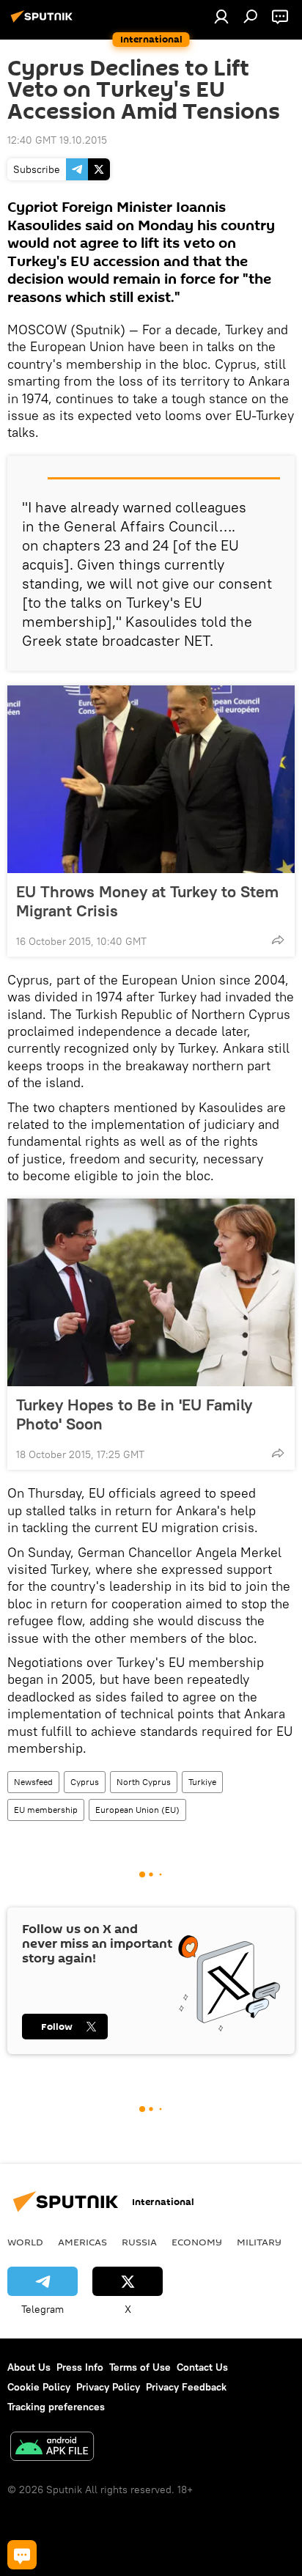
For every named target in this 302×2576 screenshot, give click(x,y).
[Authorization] (221, 16)
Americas (82, 2242)
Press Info (80, 2367)
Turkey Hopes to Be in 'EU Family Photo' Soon (134, 1414)
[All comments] (22, 2555)
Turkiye (202, 1782)
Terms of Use (140, 2367)
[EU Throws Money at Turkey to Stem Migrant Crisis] (151, 779)
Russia (139, 2242)
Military (259, 2242)
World (25, 2242)
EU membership (46, 1810)
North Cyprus (144, 1782)
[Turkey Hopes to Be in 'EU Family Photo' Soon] (151, 1292)
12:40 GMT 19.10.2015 (57, 140)
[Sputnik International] (44, 22)
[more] (278, 940)
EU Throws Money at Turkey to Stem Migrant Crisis (147, 901)
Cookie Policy (39, 2387)
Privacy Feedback (186, 2387)
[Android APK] (52, 2448)
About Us (29, 2367)
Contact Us (202, 2367)
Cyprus (85, 1782)
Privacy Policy (108, 2387)
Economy (197, 2242)
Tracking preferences (56, 2407)
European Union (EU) (137, 1810)
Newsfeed (33, 1782)
